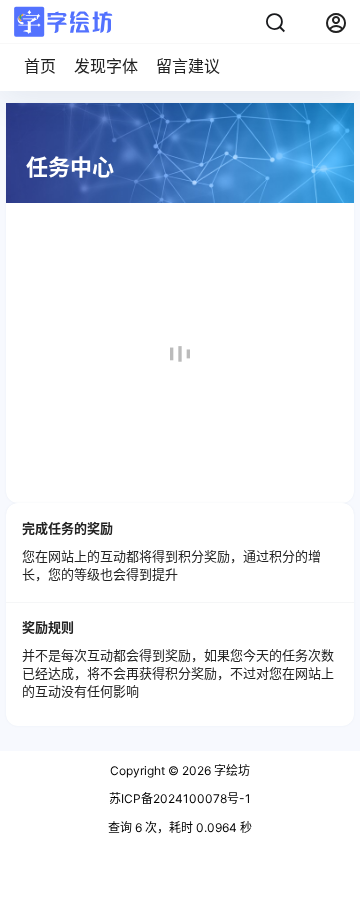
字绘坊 (230, 770)
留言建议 (188, 66)
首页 (40, 66)
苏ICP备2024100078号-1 (180, 798)
